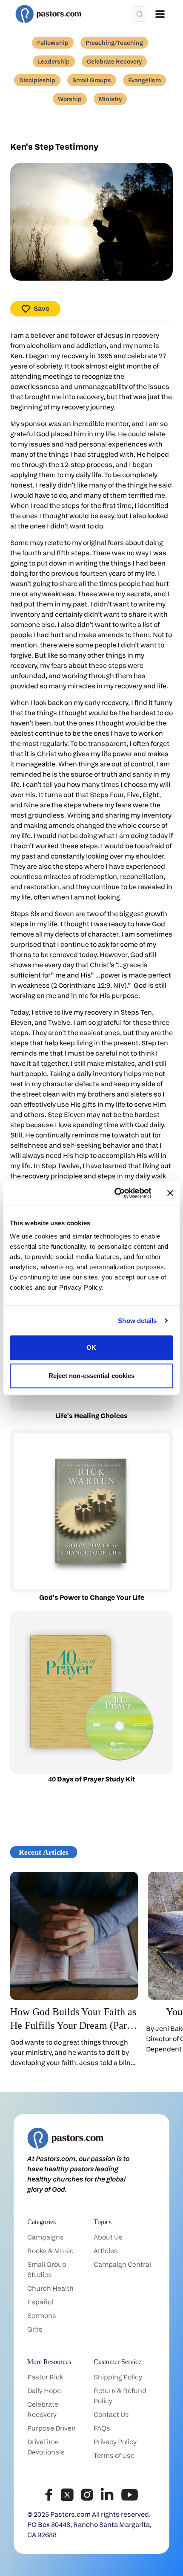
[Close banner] (170, 1193)
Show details (137, 1321)
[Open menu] (160, 14)
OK (91, 1347)
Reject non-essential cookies (92, 1376)
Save (41, 309)
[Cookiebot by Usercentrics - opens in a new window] (115, 1193)
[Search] (140, 14)
